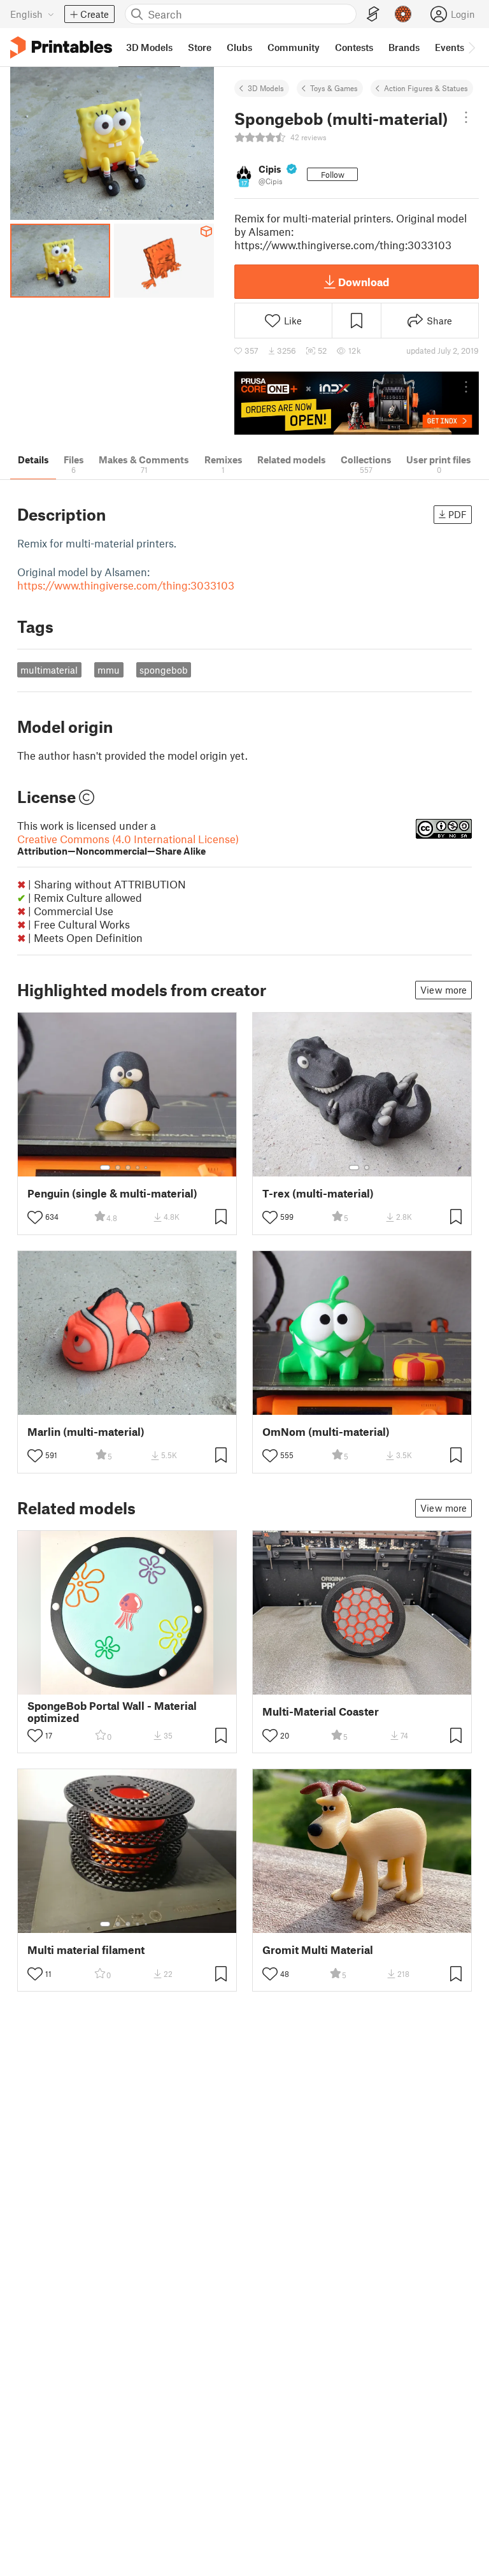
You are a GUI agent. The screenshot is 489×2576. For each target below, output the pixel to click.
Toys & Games (334, 88)
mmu (109, 670)
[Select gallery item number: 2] (118, 1168)
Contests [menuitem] (354, 47)
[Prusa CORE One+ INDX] (357, 403)
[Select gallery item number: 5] (147, 1168)
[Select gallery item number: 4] (138, 1168)
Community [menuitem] (294, 47)
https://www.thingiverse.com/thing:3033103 (126, 585)
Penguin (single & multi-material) (112, 1193)
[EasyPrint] (373, 14)
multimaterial (49, 670)
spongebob (164, 670)
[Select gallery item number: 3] (128, 1168)
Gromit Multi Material (318, 1950)
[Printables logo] (61, 47)
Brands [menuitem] (404, 47)
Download (364, 282)
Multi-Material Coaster (321, 1711)
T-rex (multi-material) (318, 1193)
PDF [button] (457, 514)
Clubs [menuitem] (239, 47)
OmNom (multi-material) (326, 1432)
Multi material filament (86, 1950)
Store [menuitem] (200, 47)
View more (443, 990)
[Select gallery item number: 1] (105, 1168)
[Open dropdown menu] (466, 117)
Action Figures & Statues (426, 88)
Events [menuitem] (450, 47)
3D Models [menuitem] (149, 47)
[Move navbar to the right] (471, 47)
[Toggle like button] (35, 1217)
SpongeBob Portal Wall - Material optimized (112, 1712)
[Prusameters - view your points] (403, 14)
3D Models (266, 88)
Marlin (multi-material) (86, 1432)
